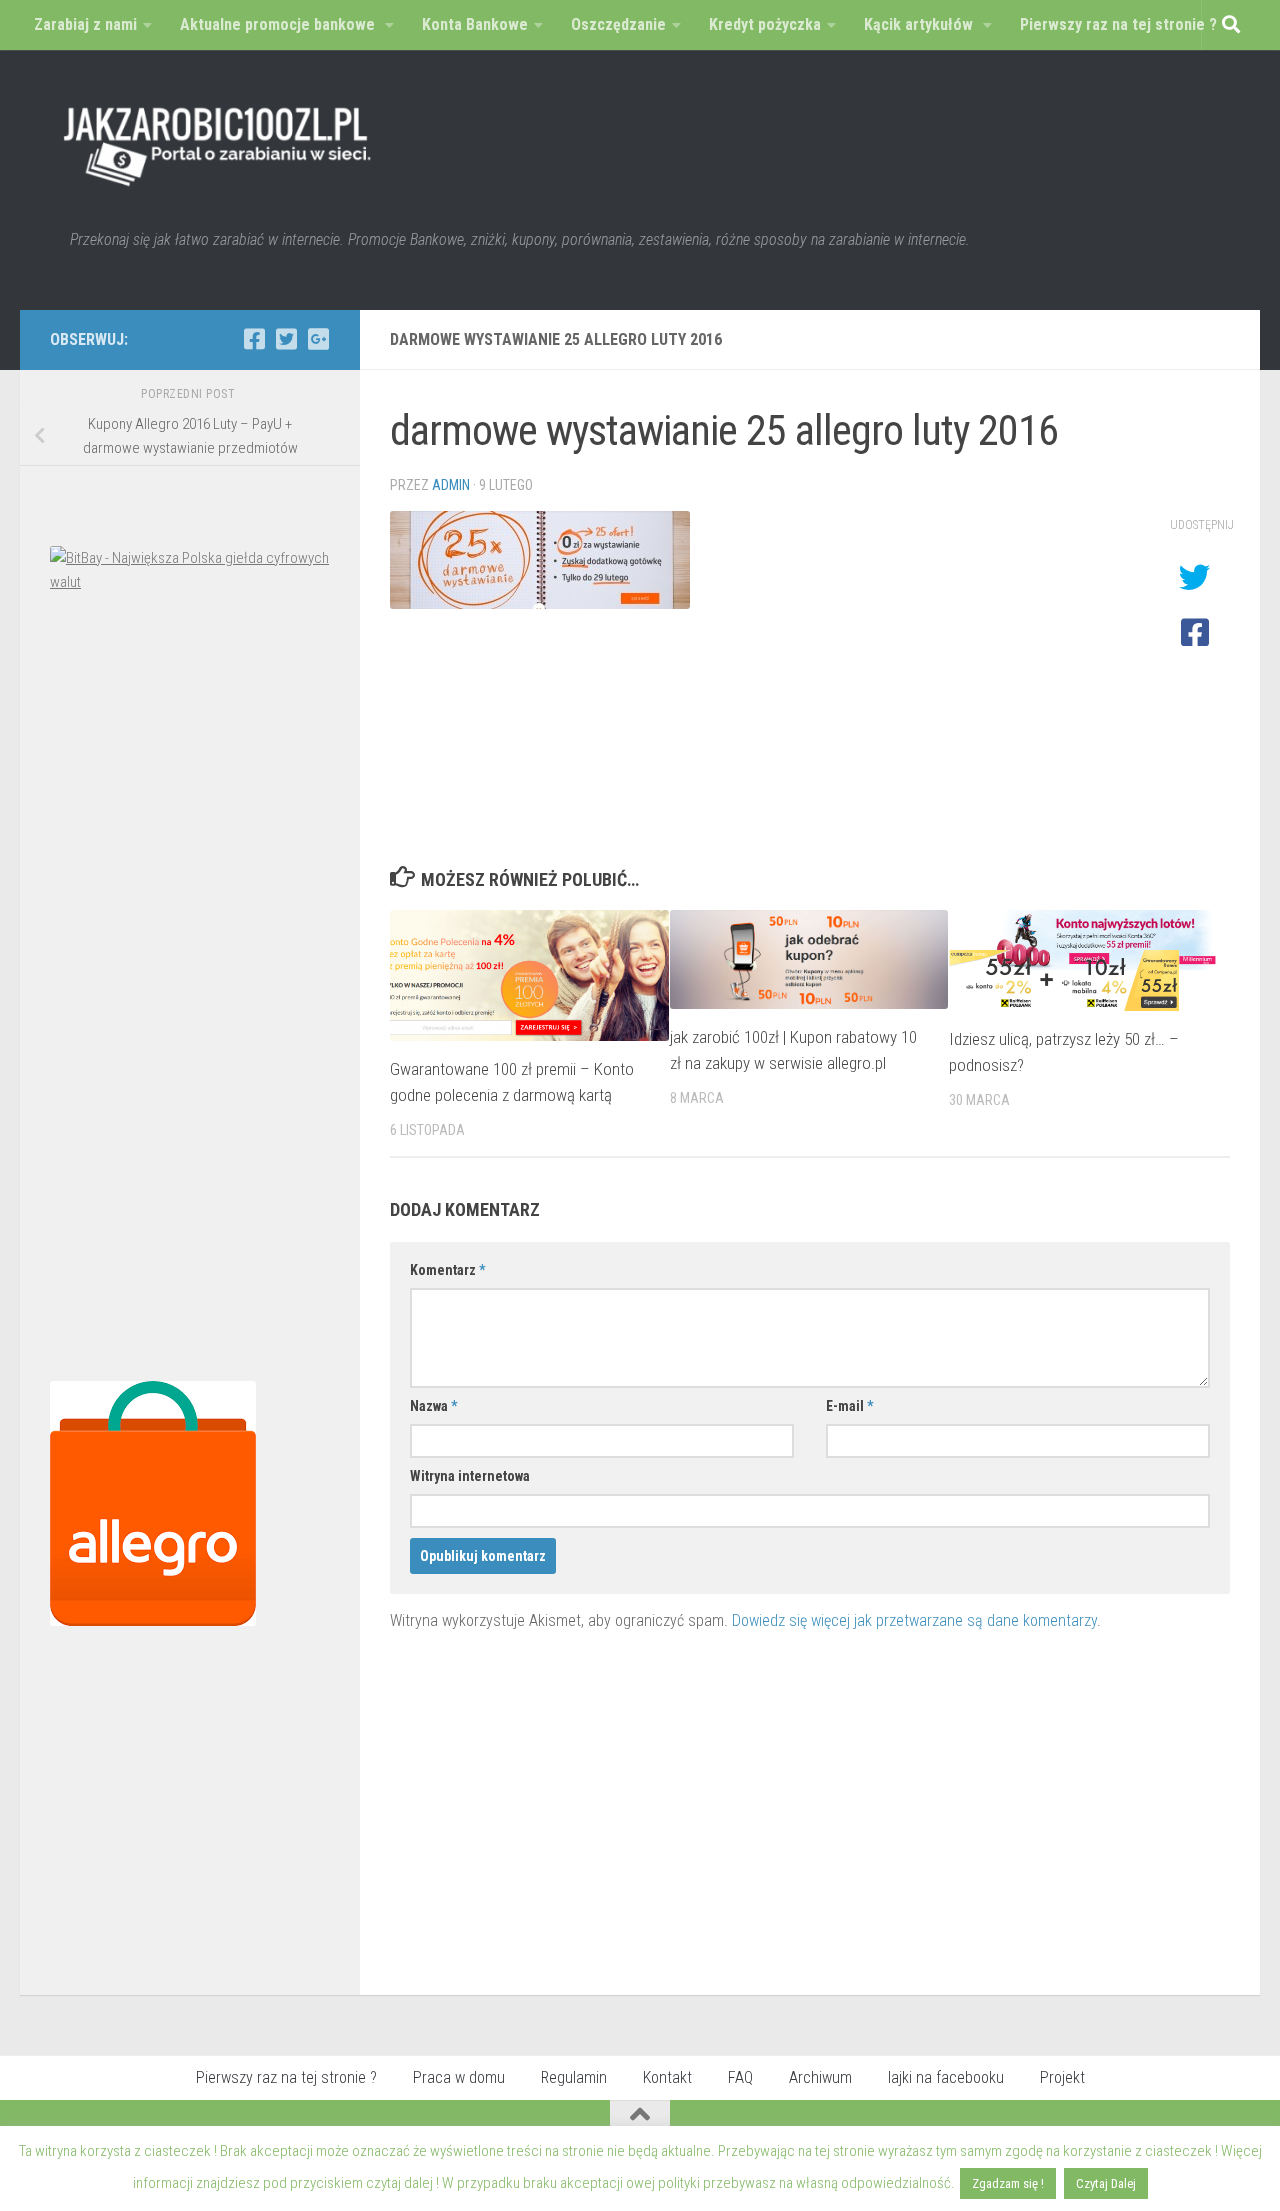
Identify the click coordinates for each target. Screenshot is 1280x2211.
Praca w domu (459, 2077)
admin (451, 485)
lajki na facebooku (946, 2077)
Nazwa (433, 1406)
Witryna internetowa (470, 1476)
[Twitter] (286, 339)
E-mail (849, 1406)
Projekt (1062, 2077)
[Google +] (318, 339)
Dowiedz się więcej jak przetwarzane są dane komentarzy (914, 1620)
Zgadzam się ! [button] (1008, 2183)
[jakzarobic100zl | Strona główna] (218, 140)
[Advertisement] (190, 992)
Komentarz (447, 1270)
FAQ (740, 2077)
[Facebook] (254, 339)
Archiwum (820, 2077)
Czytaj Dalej (1106, 2183)
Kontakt (667, 2077)
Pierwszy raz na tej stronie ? (286, 2077)
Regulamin (574, 2077)
